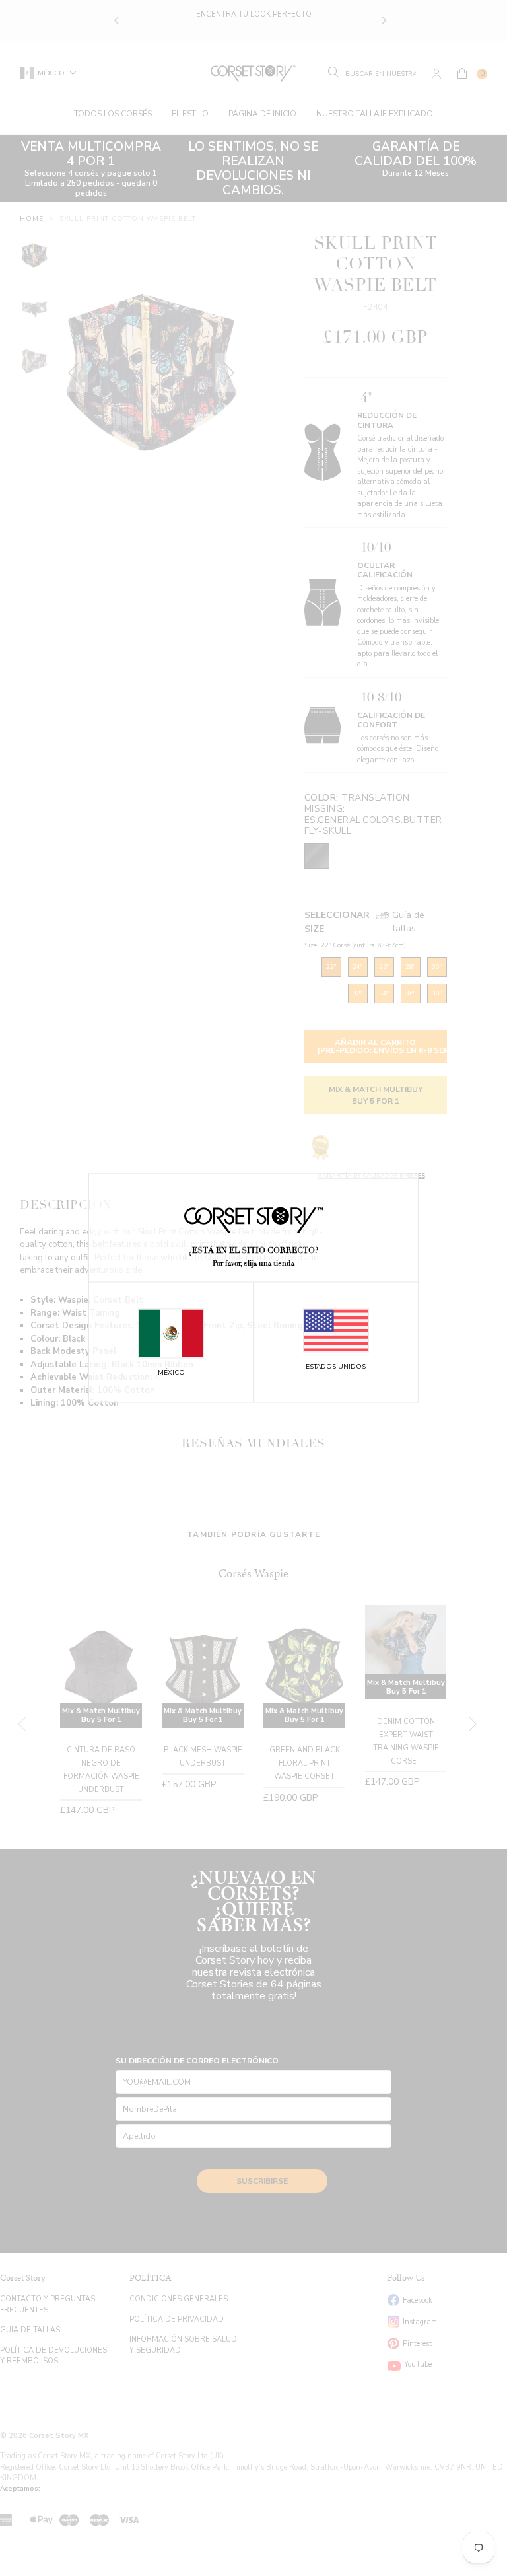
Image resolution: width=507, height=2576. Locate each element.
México (171, 1373)
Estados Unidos (336, 1367)
